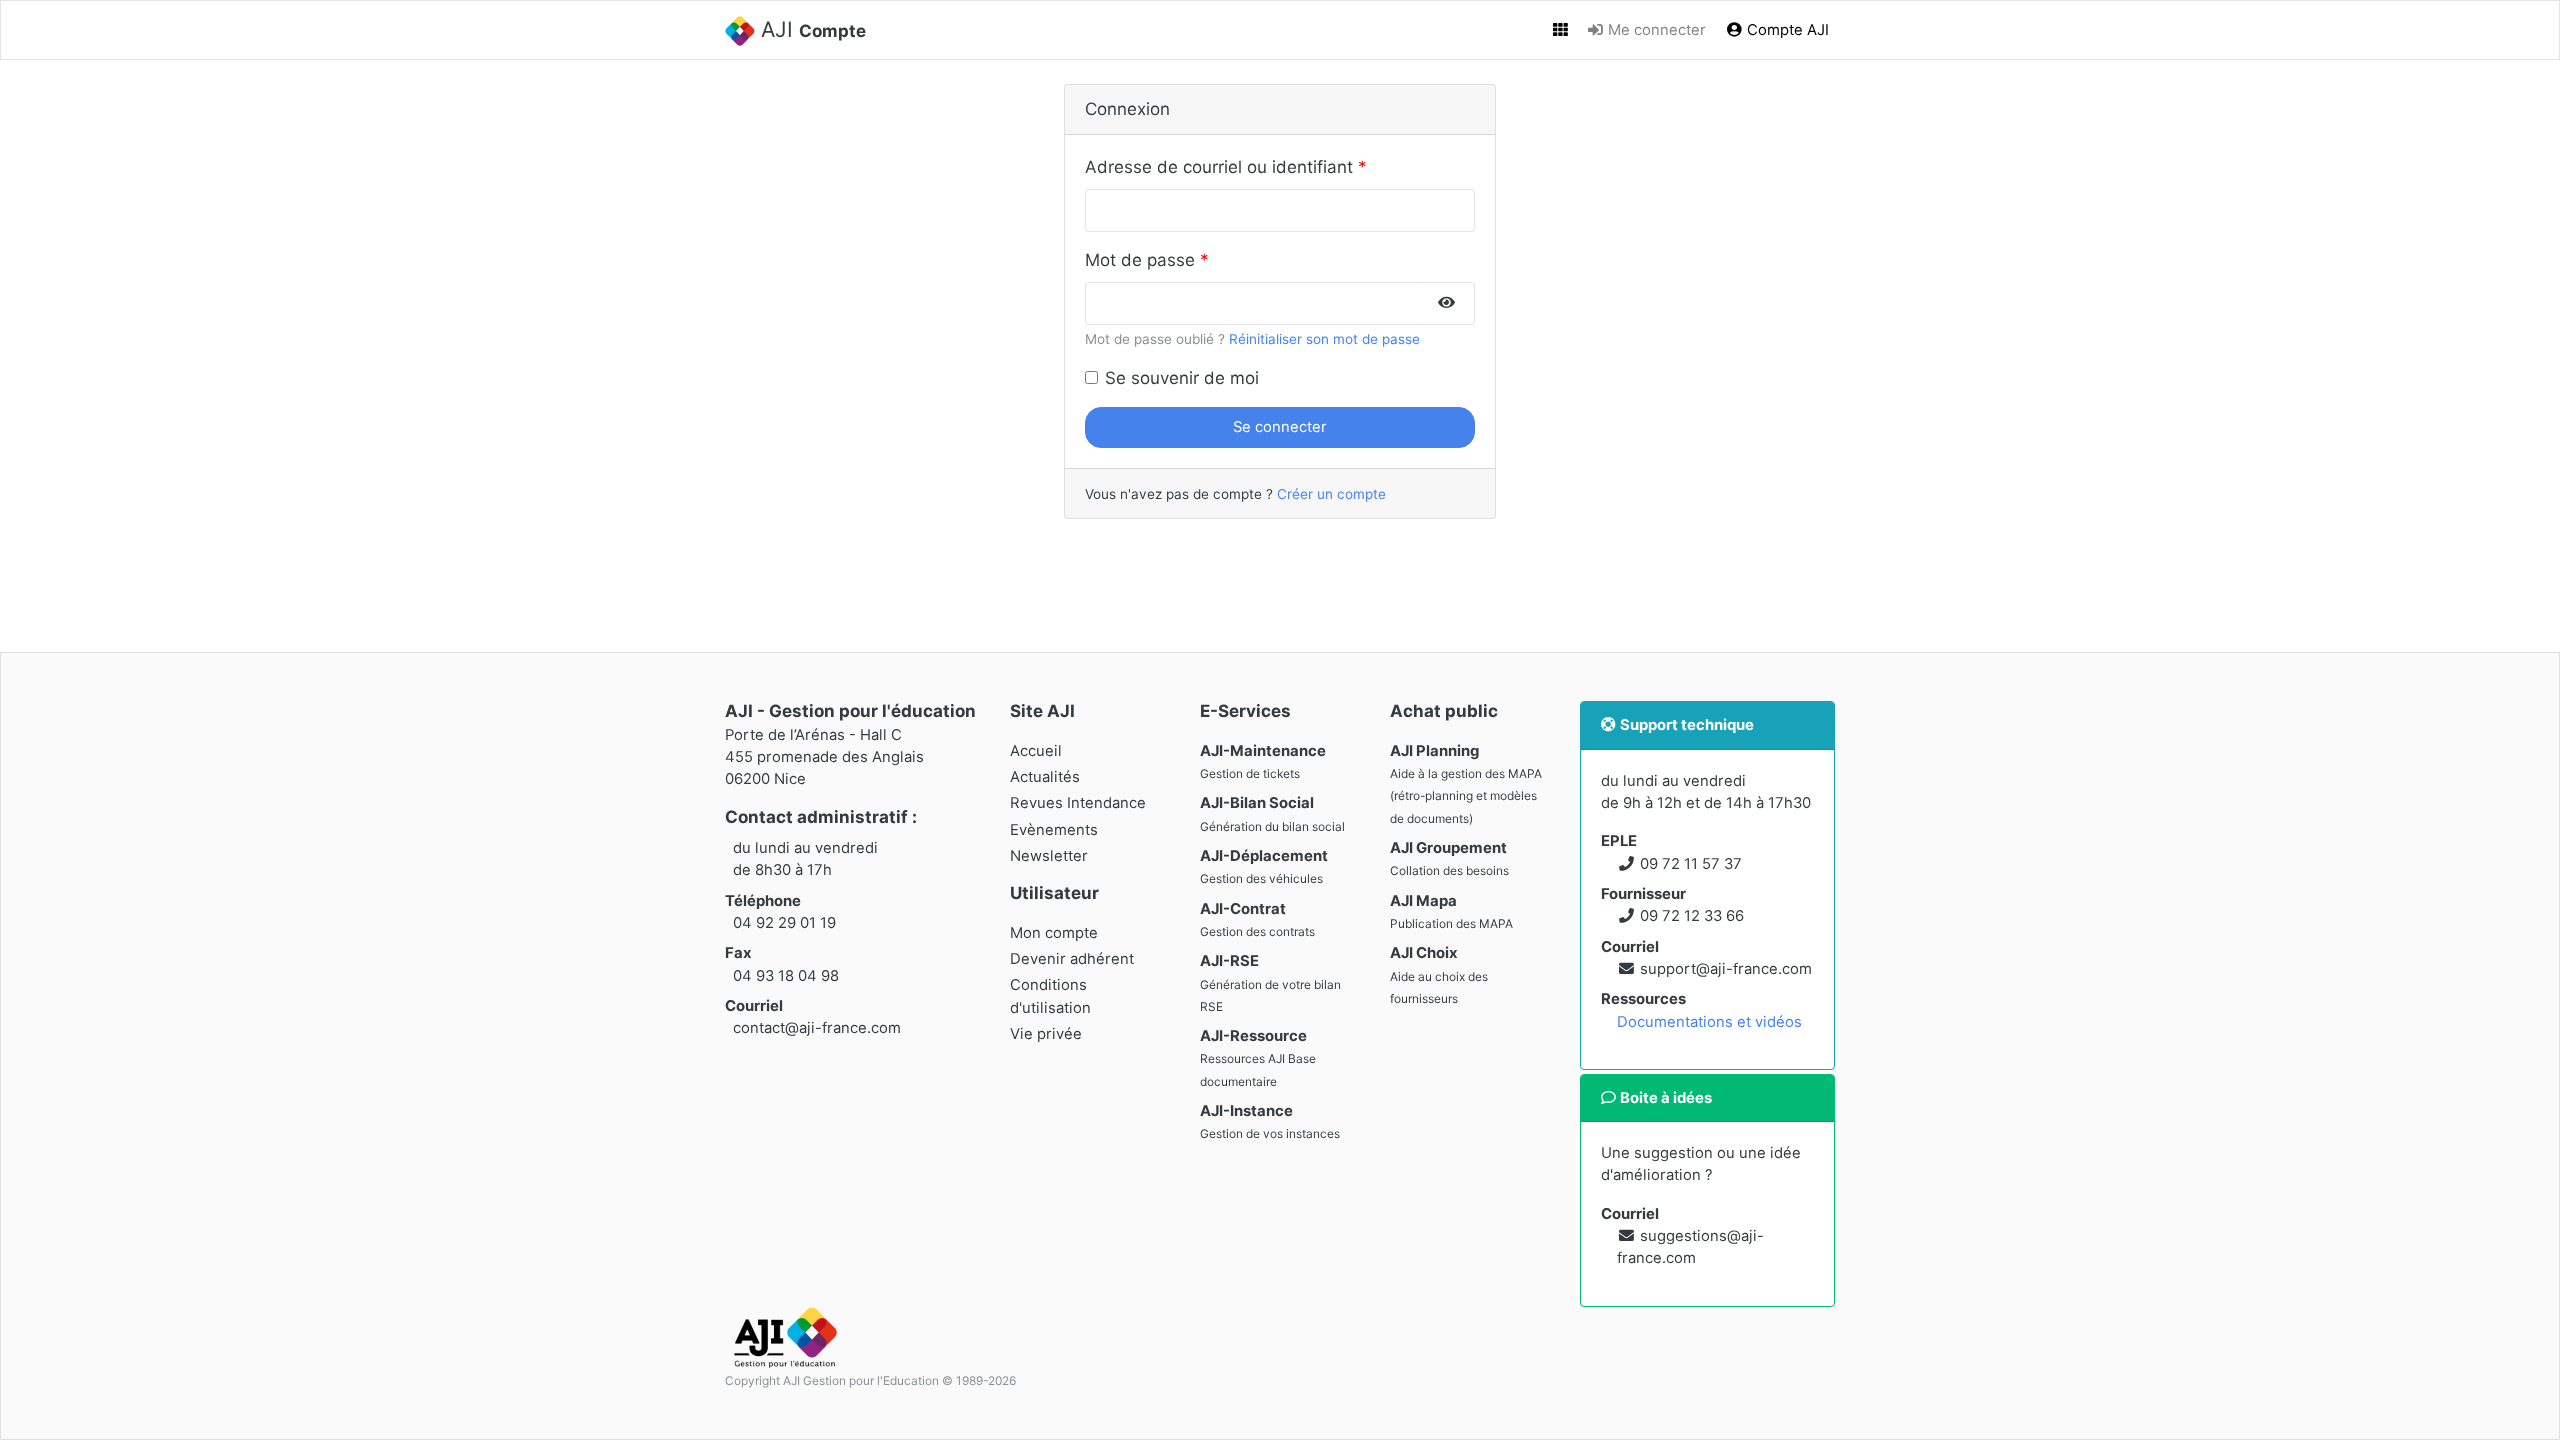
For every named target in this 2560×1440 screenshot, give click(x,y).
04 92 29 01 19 (784, 923)
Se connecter (1280, 427)
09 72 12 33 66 (1692, 916)
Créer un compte (1331, 494)
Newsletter (1049, 856)
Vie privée (1046, 1034)
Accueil (1036, 751)
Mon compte (1054, 933)
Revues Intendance (1078, 803)
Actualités (1045, 777)
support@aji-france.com (1726, 969)
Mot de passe (1140, 260)
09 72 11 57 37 (1691, 864)
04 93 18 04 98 (786, 976)
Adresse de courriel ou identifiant (1219, 167)
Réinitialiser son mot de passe (1324, 339)
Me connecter (1655, 30)
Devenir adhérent (1072, 959)
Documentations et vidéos (1709, 1022)
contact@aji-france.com (817, 1028)
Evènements (1054, 830)
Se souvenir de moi (1182, 378)
